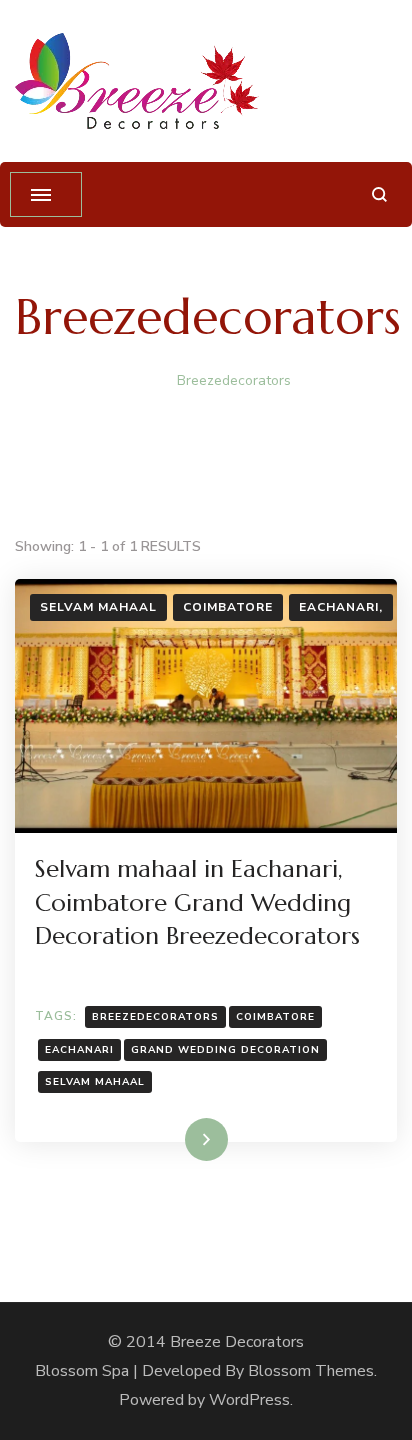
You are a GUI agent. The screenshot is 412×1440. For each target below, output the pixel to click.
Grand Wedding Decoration (225, 1050)
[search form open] (379, 194)
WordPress (249, 1400)
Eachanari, (341, 607)
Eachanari (79, 1050)
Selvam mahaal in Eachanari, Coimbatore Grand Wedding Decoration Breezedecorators (197, 902)
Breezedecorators (155, 1017)
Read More (174, 1139)
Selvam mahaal (98, 607)
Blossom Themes (311, 1371)
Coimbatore (228, 607)
